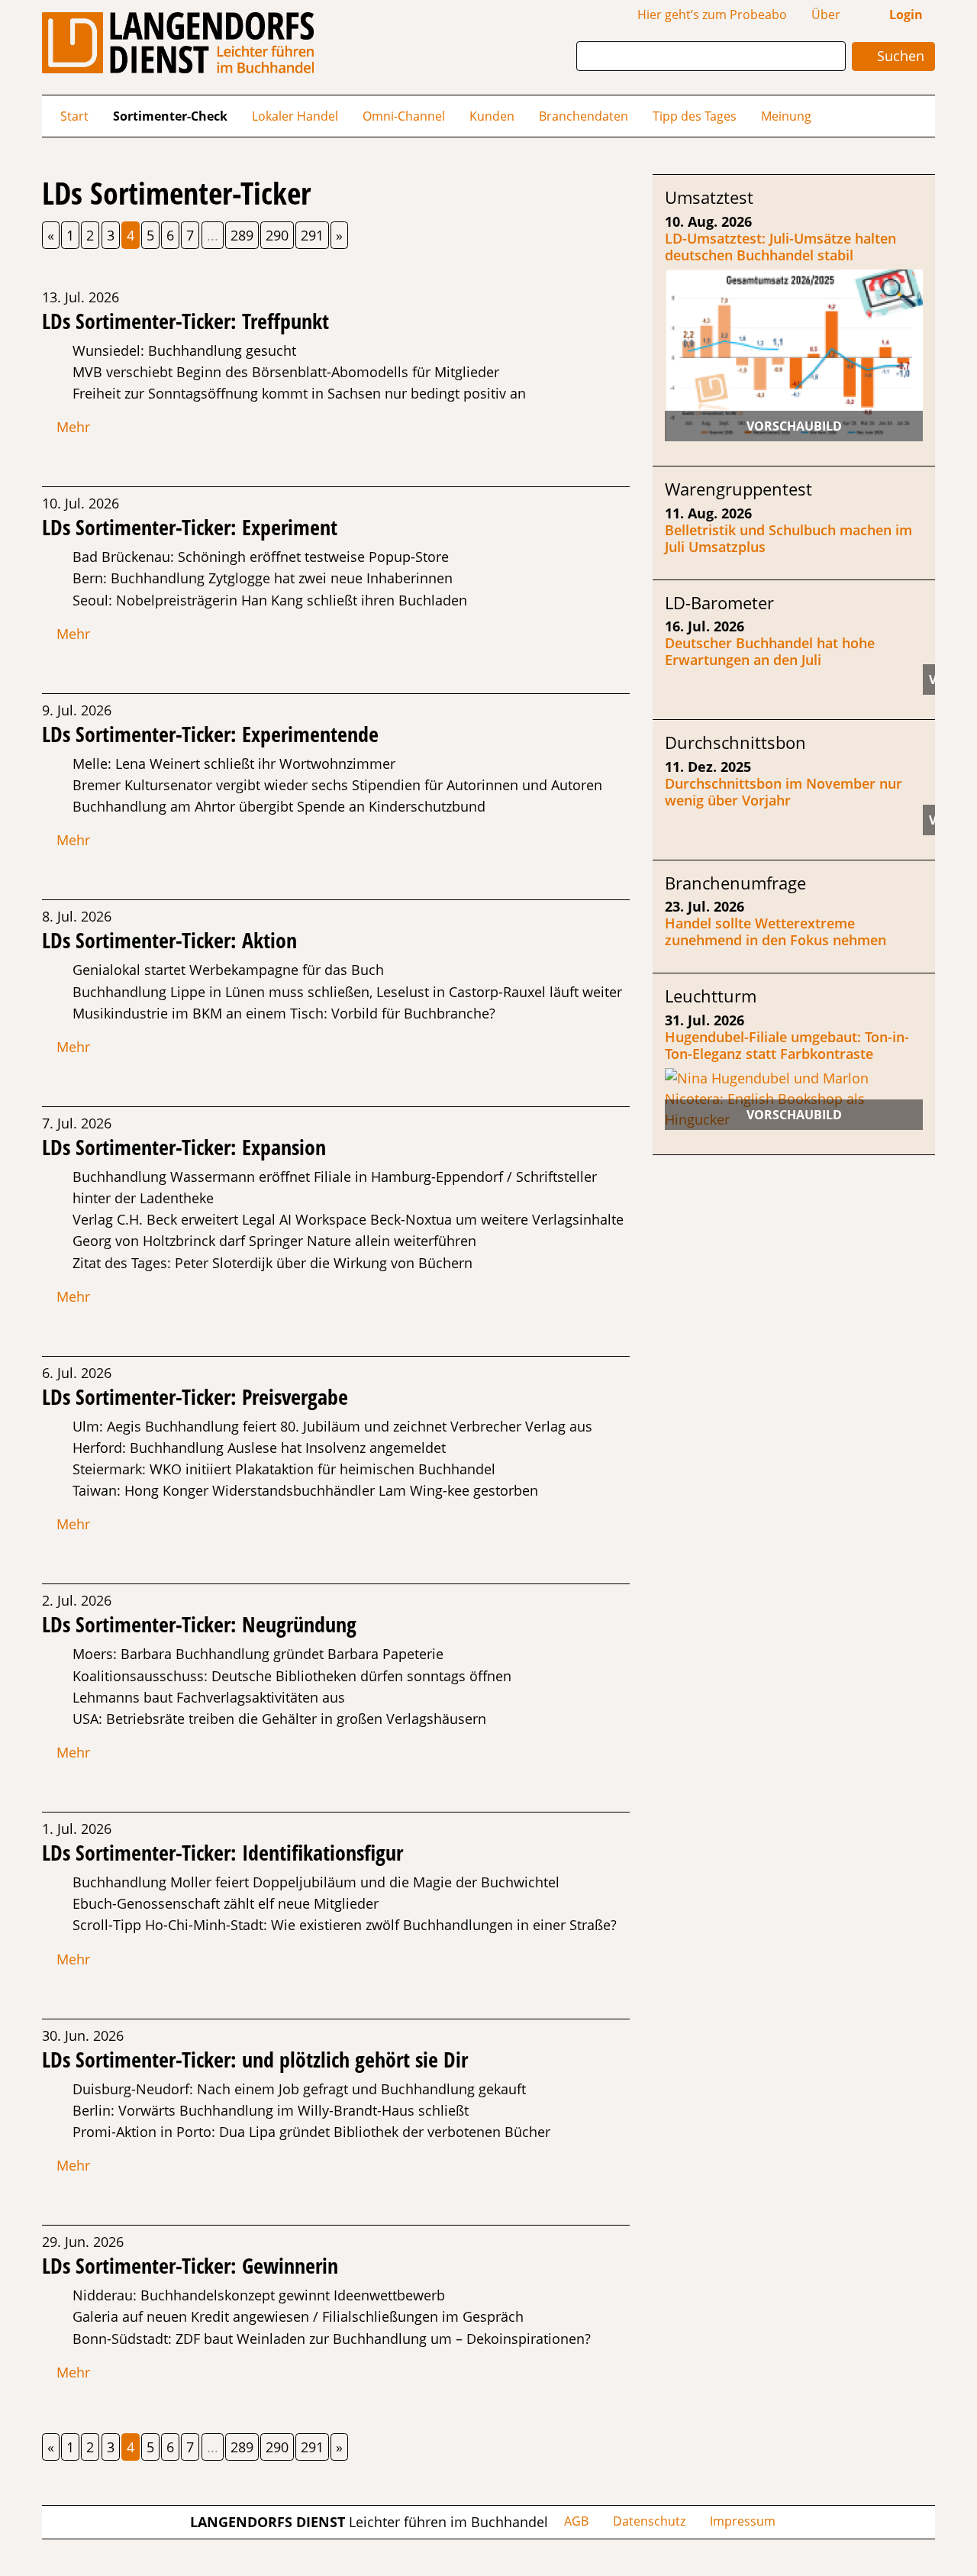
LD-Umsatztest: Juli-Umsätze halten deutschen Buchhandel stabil (780, 247)
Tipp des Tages (695, 116)
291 (312, 235)
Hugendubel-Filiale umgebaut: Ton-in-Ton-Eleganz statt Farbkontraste (787, 1045)
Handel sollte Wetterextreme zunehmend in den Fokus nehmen (775, 931)
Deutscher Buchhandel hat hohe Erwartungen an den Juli (770, 651)
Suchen (899, 56)
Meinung (786, 116)
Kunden (492, 116)
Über (826, 15)
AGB (576, 2521)
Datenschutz (649, 2521)
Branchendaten (584, 116)
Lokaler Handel (295, 116)
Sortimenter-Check (170, 116)
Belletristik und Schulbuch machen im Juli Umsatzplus (788, 538)
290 (277, 235)
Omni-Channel (404, 116)
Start (74, 116)
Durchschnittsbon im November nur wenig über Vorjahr (784, 792)
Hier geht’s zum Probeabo (712, 15)
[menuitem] (74, 116)
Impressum (743, 2521)
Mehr (71, 427)
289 (242, 235)
